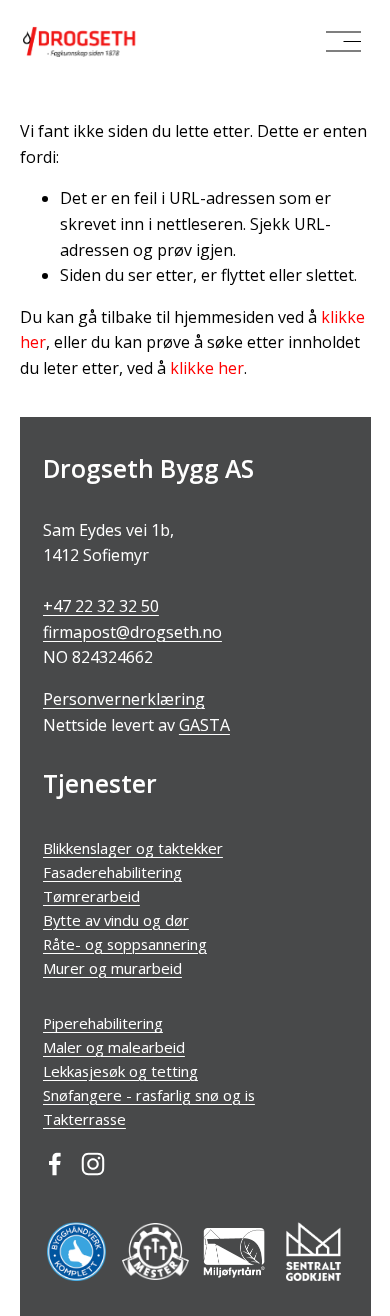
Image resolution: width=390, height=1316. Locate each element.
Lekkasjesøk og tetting (120, 1071)
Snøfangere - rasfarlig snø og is (149, 1095)
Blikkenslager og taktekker (133, 848)
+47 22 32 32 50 (101, 606)
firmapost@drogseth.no (132, 632)
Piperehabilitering (103, 1023)
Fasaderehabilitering (112, 872)
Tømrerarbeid (91, 896)
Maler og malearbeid (114, 1047)
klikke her (207, 368)
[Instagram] (93, 1164)
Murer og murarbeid (112, 968)
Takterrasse (84, 1119)
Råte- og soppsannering (125, 944)
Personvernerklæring (124, 699)
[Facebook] (55, 1164)
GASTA (204, 725)
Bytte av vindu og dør (116, 920)
